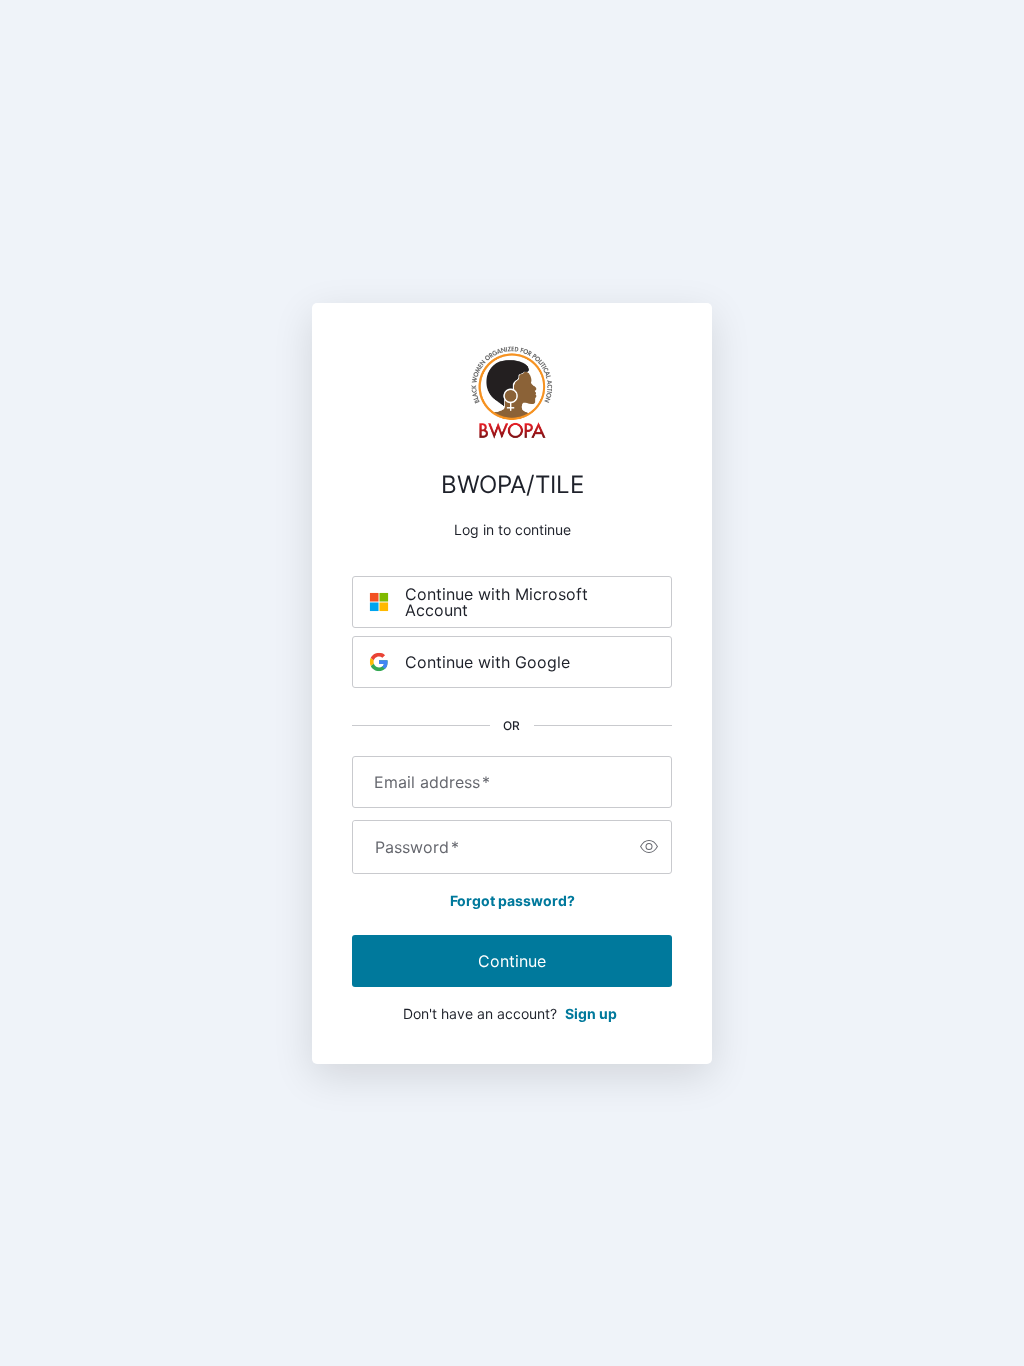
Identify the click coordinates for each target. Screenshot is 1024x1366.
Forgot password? (512, 900)
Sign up (591, 1013)
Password (417, 847)
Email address (432, 782)
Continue (512, 961)
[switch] (649, 847)
